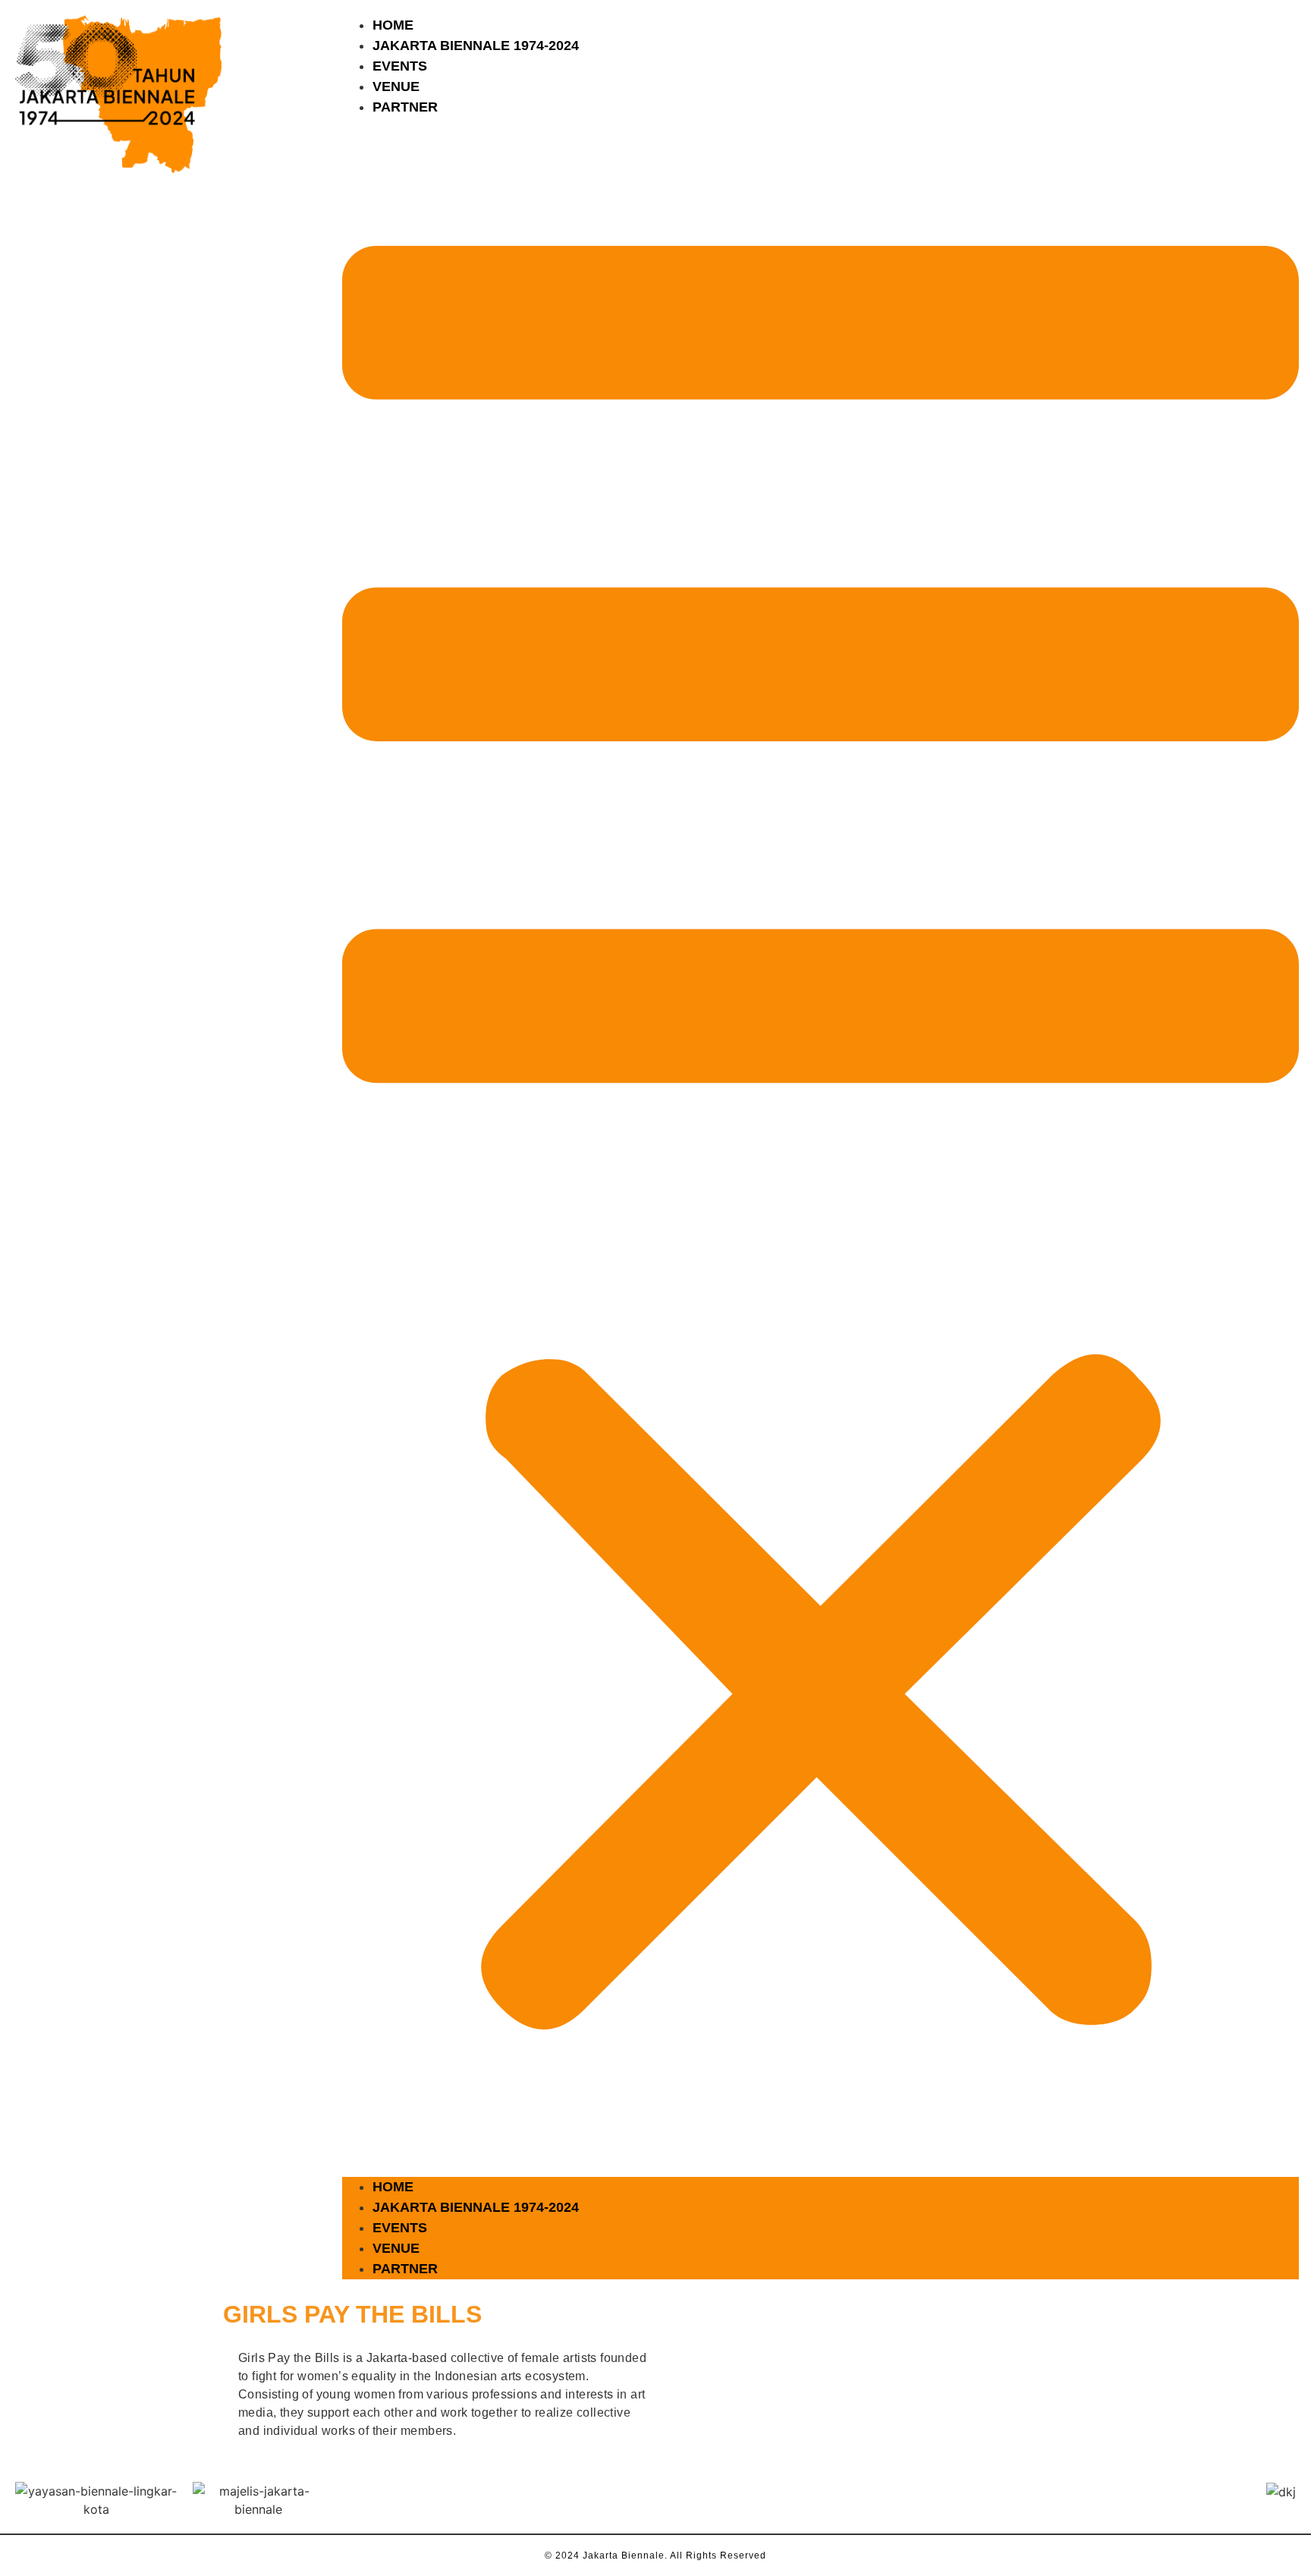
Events (400, 66)
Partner (405, 107)
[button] (821, 1147)
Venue (396, 86)
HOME (393, 25)
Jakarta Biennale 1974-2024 (476, 46)
